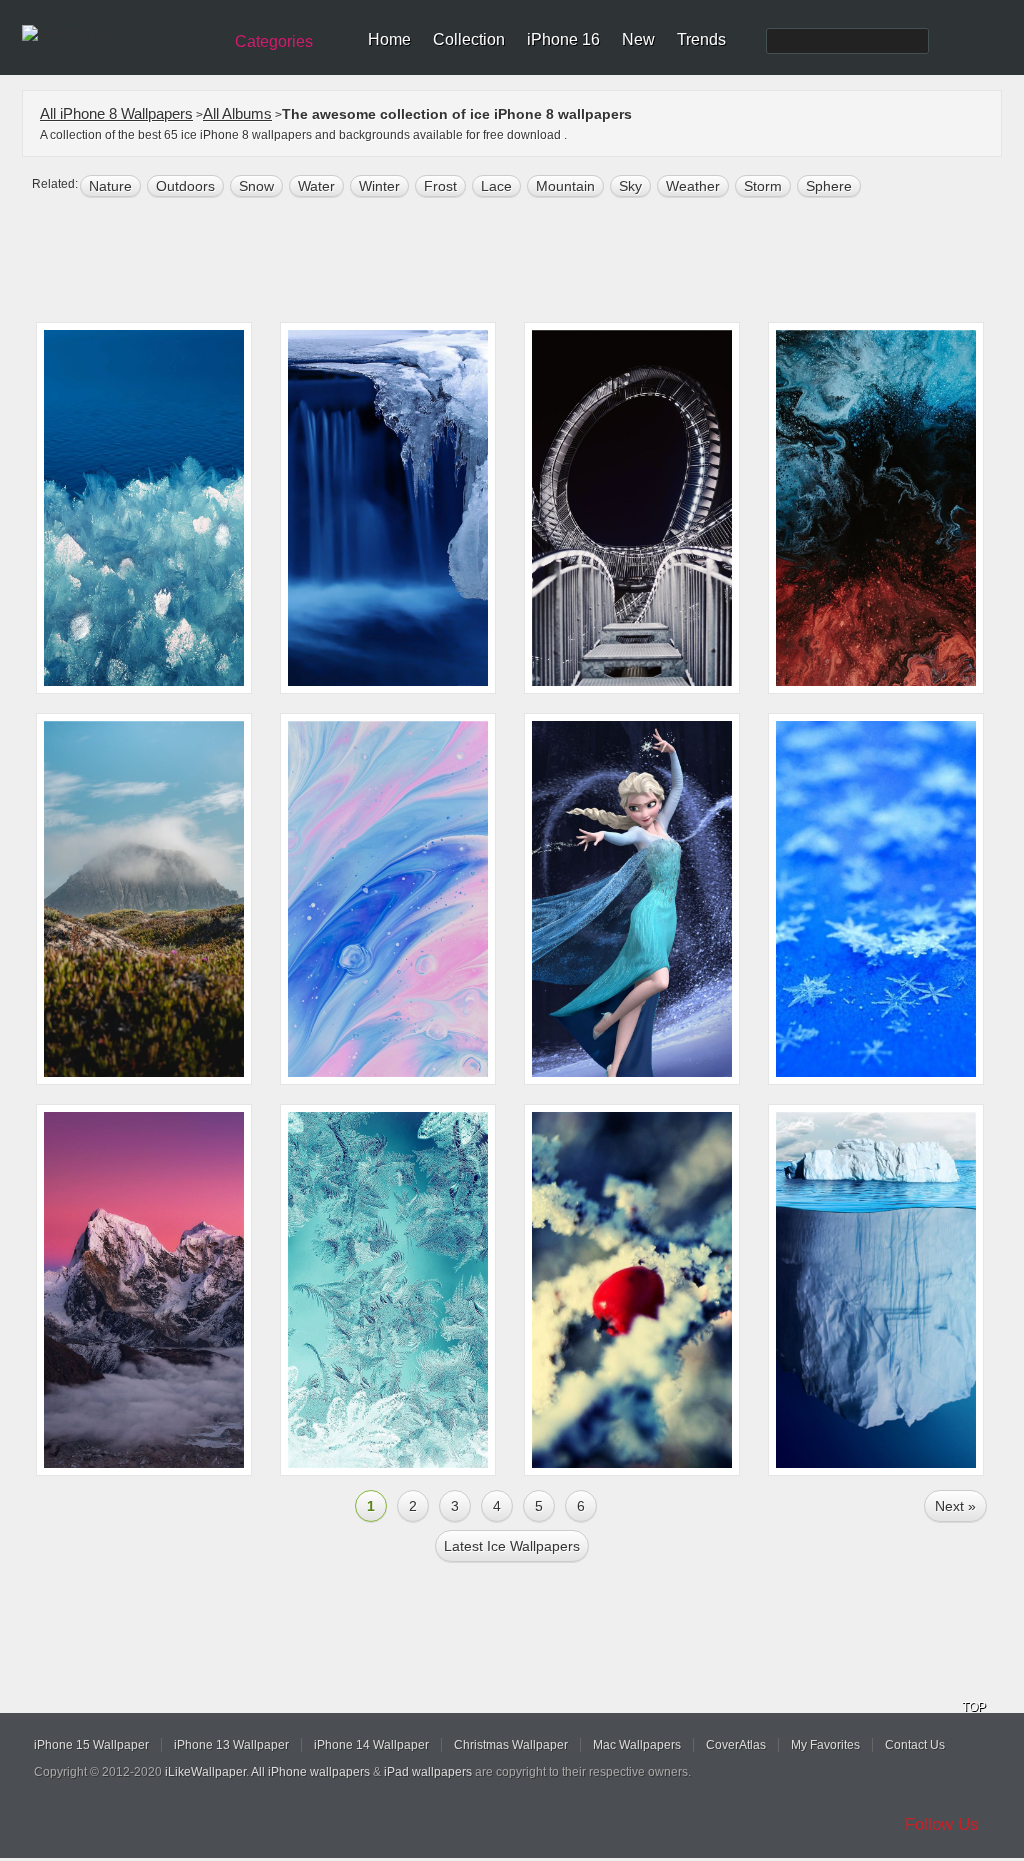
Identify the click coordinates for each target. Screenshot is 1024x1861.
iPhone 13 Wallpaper (231, 1745)
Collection (469, 39)
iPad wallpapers (428, 1772)
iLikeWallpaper (205, 1772)
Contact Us (915, 1745)
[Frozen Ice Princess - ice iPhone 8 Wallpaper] (632, 899)
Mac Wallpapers (637, 1745)
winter (379, 186)
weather (693, 186)
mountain (565, 186)
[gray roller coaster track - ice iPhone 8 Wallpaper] (632, 508)
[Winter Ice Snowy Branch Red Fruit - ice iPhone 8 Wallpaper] (632, 1290)
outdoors (185, 186)
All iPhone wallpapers (310, 1772)
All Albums (237, 113)
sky (630, 186)
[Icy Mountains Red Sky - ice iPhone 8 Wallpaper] (144, 1290)
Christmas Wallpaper (511, 1745)
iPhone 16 (563, 39)
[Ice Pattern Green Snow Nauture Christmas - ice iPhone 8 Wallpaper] (388, 1290)
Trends (701, 39)
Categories (274, 41)
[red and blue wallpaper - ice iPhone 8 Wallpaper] (876, 508)
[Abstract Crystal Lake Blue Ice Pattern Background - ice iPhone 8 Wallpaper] (144, 508)
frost (440, 186)
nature (110, 186)
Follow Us (942, 1824)
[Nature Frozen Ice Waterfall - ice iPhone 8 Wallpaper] (388, 508)
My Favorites (825, 1745)
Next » (955, 1506)
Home (389, 39)
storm (763, 186)
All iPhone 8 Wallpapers (116, 113)
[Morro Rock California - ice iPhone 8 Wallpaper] (144, 899)
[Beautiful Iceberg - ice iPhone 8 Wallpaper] (876, 1290)
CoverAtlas (736, 1745)
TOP (974, 1707)
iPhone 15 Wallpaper (91, 1745)
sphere (829, 186)
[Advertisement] (525, 262)
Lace (496, 186)
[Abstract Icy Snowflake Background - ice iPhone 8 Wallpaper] (876, 899)
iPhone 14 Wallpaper (371, 1745)
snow (256, 186)
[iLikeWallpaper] (119, 34)
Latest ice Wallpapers (512, 1546)
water (316, 186)
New (638, 39)
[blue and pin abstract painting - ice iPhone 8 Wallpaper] (388, 899)
